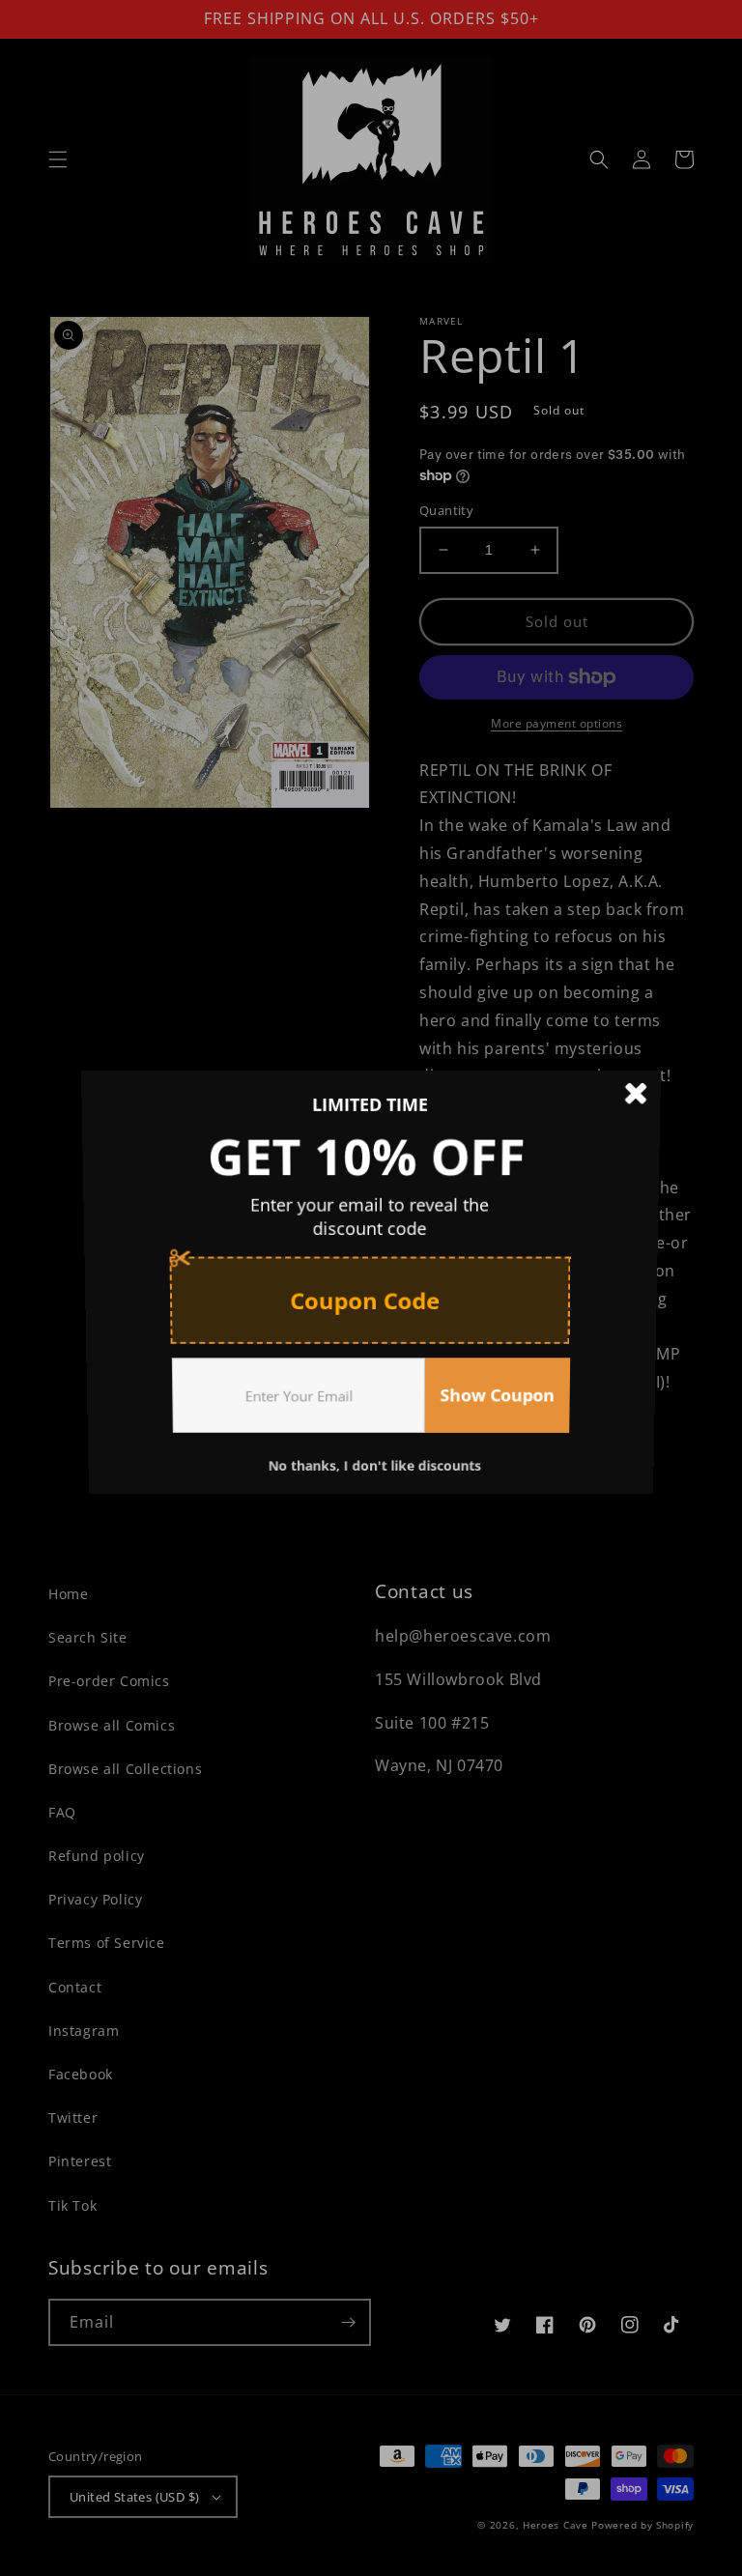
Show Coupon (501, 1405)
